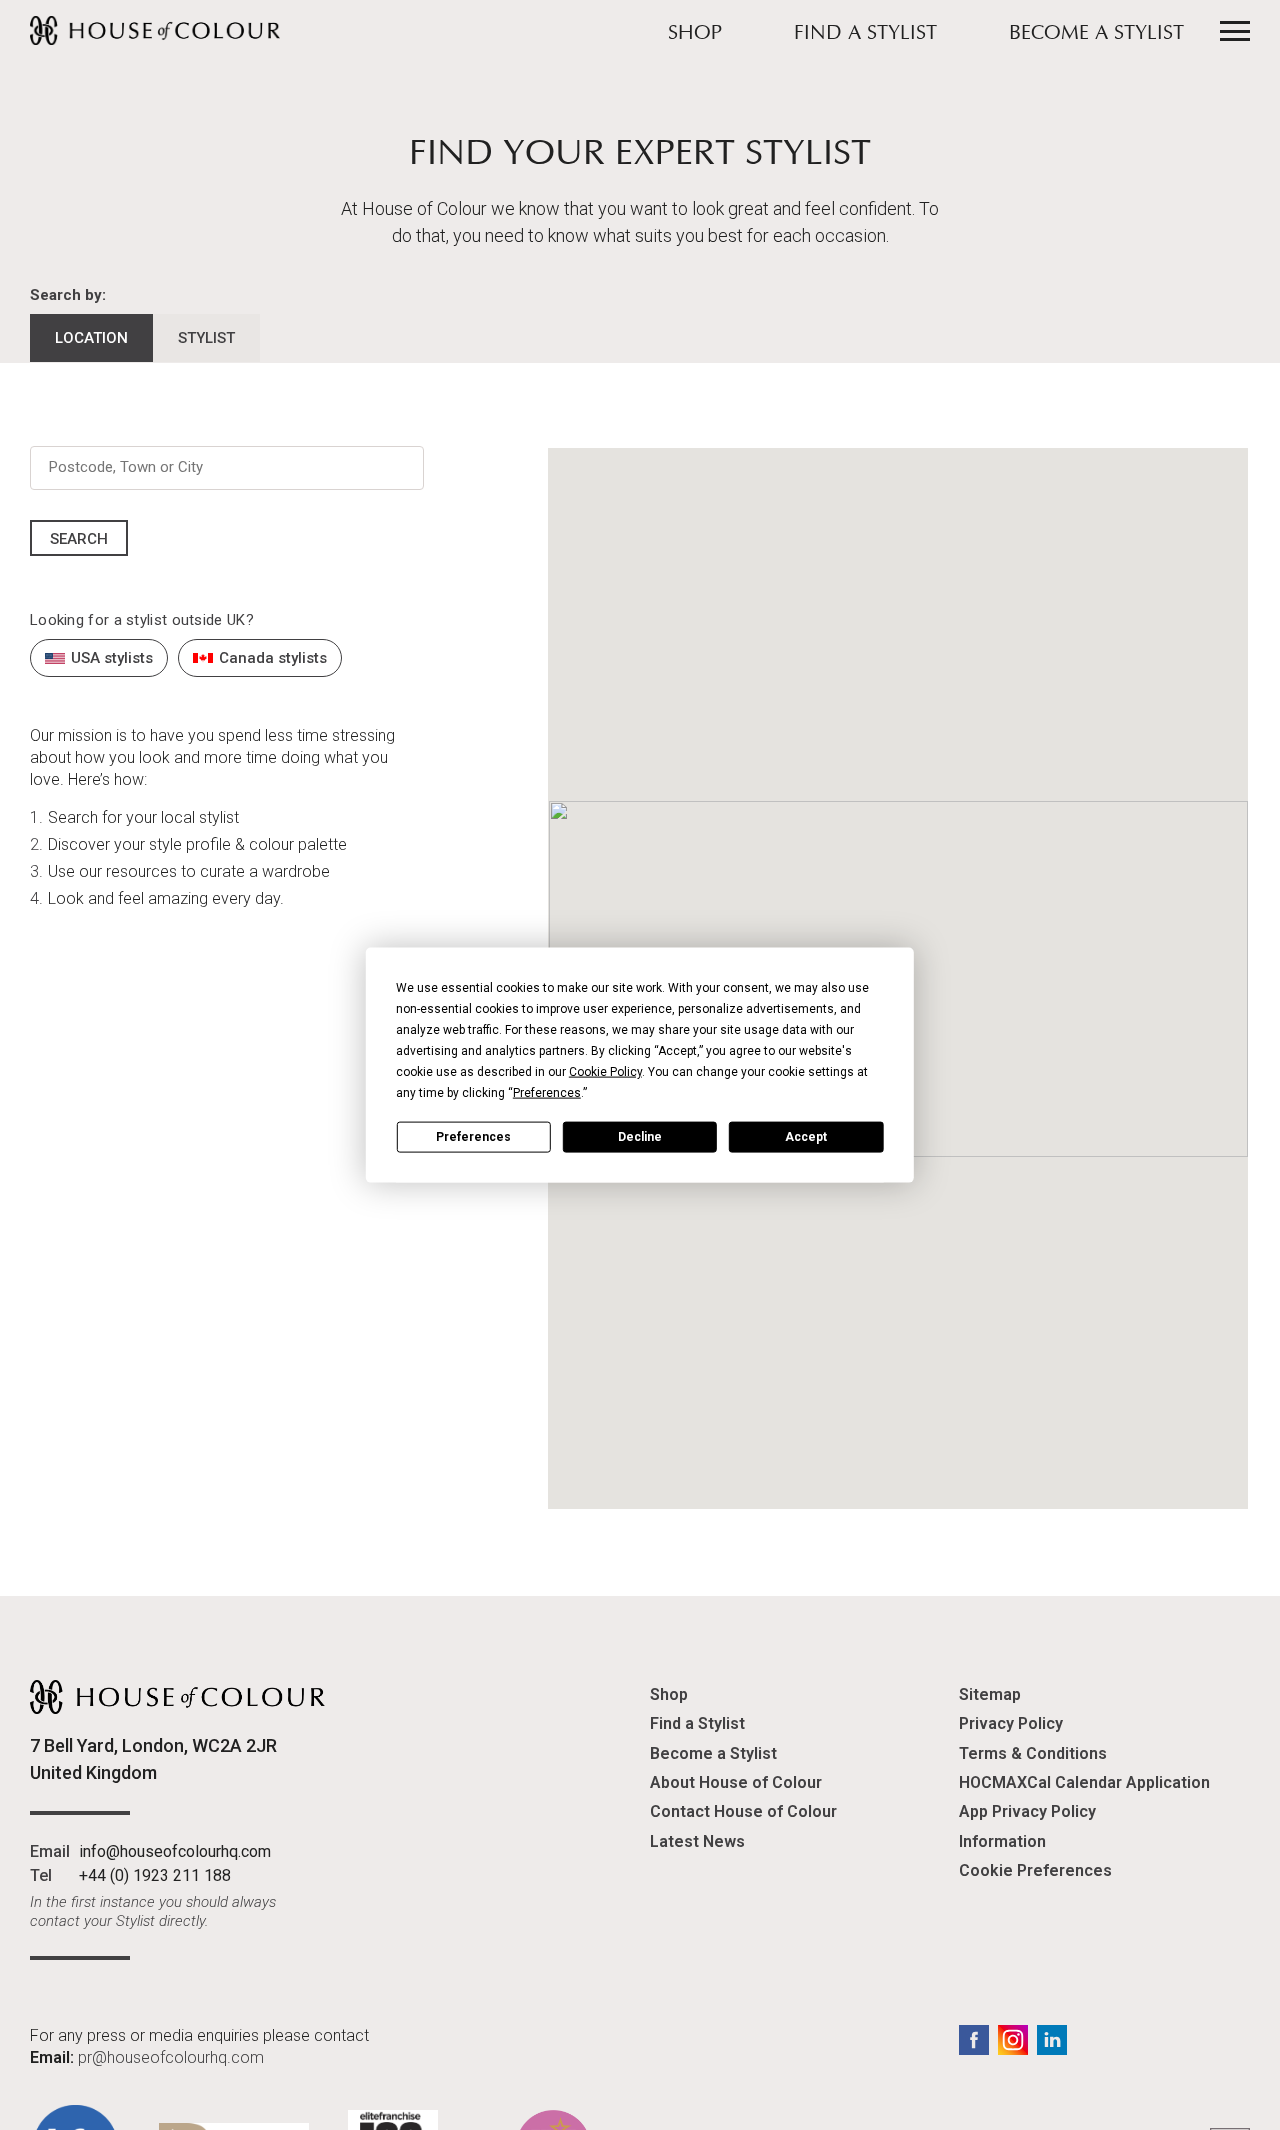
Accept (806, 1136)
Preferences (473, 1136)
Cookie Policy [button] (605, 1072)
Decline (640, 1136)
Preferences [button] (547, 1093)
